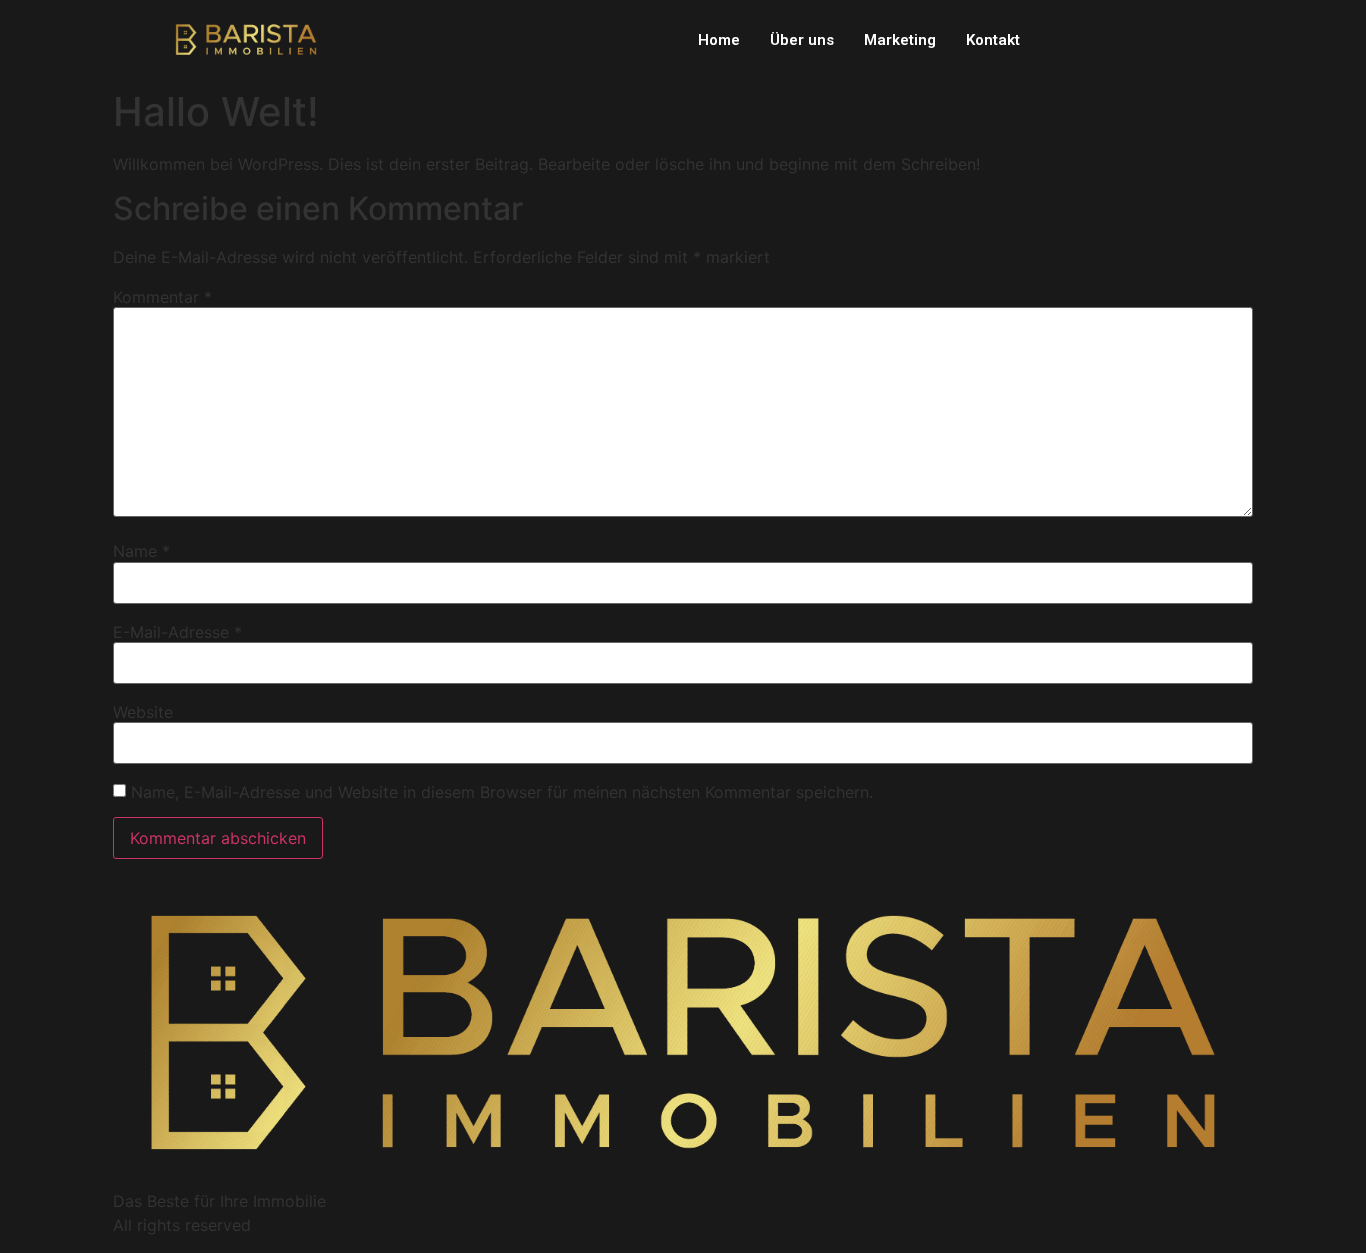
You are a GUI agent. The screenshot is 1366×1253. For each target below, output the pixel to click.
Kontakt (993, 40)
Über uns (802, 40)
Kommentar (162, 297)
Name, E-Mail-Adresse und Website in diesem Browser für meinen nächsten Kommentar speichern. (502, 792)
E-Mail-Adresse (177, 632)
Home (719, 40)
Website (143, 712)
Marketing (900, 40)
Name (141, 551)
